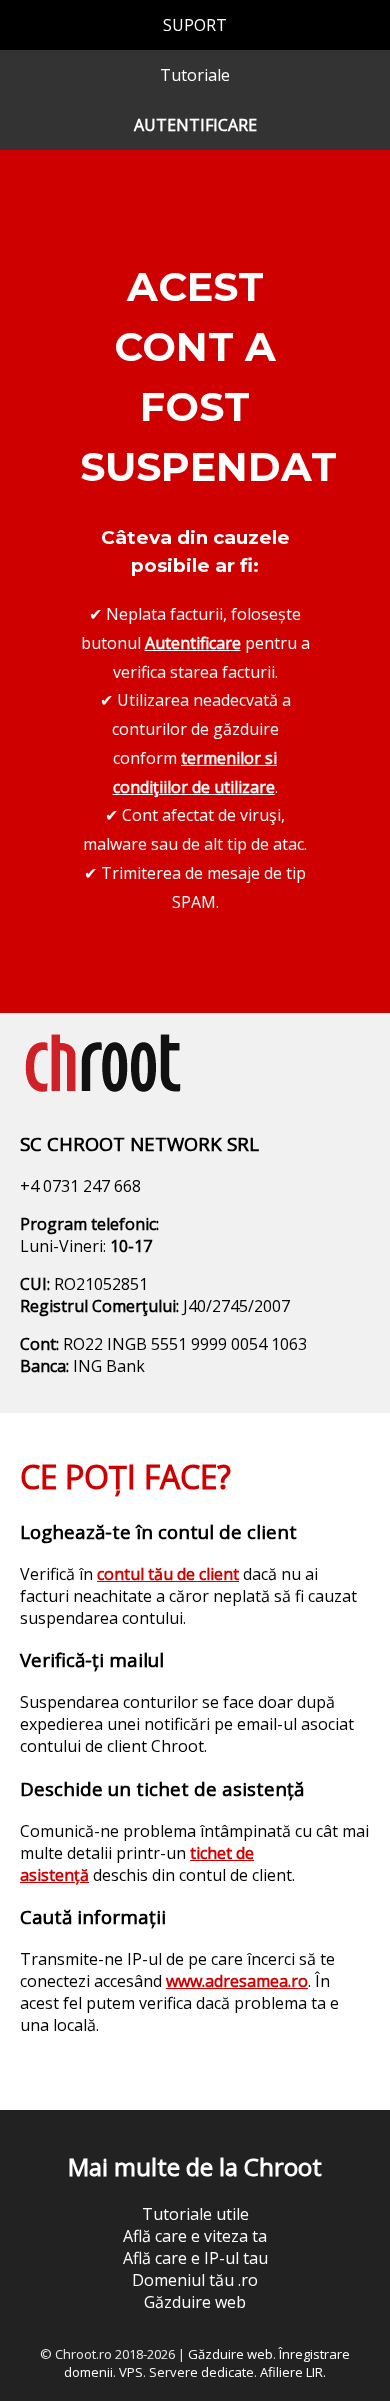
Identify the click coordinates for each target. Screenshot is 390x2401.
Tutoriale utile (195, 2214)
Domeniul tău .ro (195, 2280)
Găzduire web (195, 2302)
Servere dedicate (201, 2372)
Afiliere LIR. (293, 2372)
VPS (131, 2372)
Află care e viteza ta (195, 2236)
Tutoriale (195, 75)
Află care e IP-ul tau (195, 2258)
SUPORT (195, 25)
